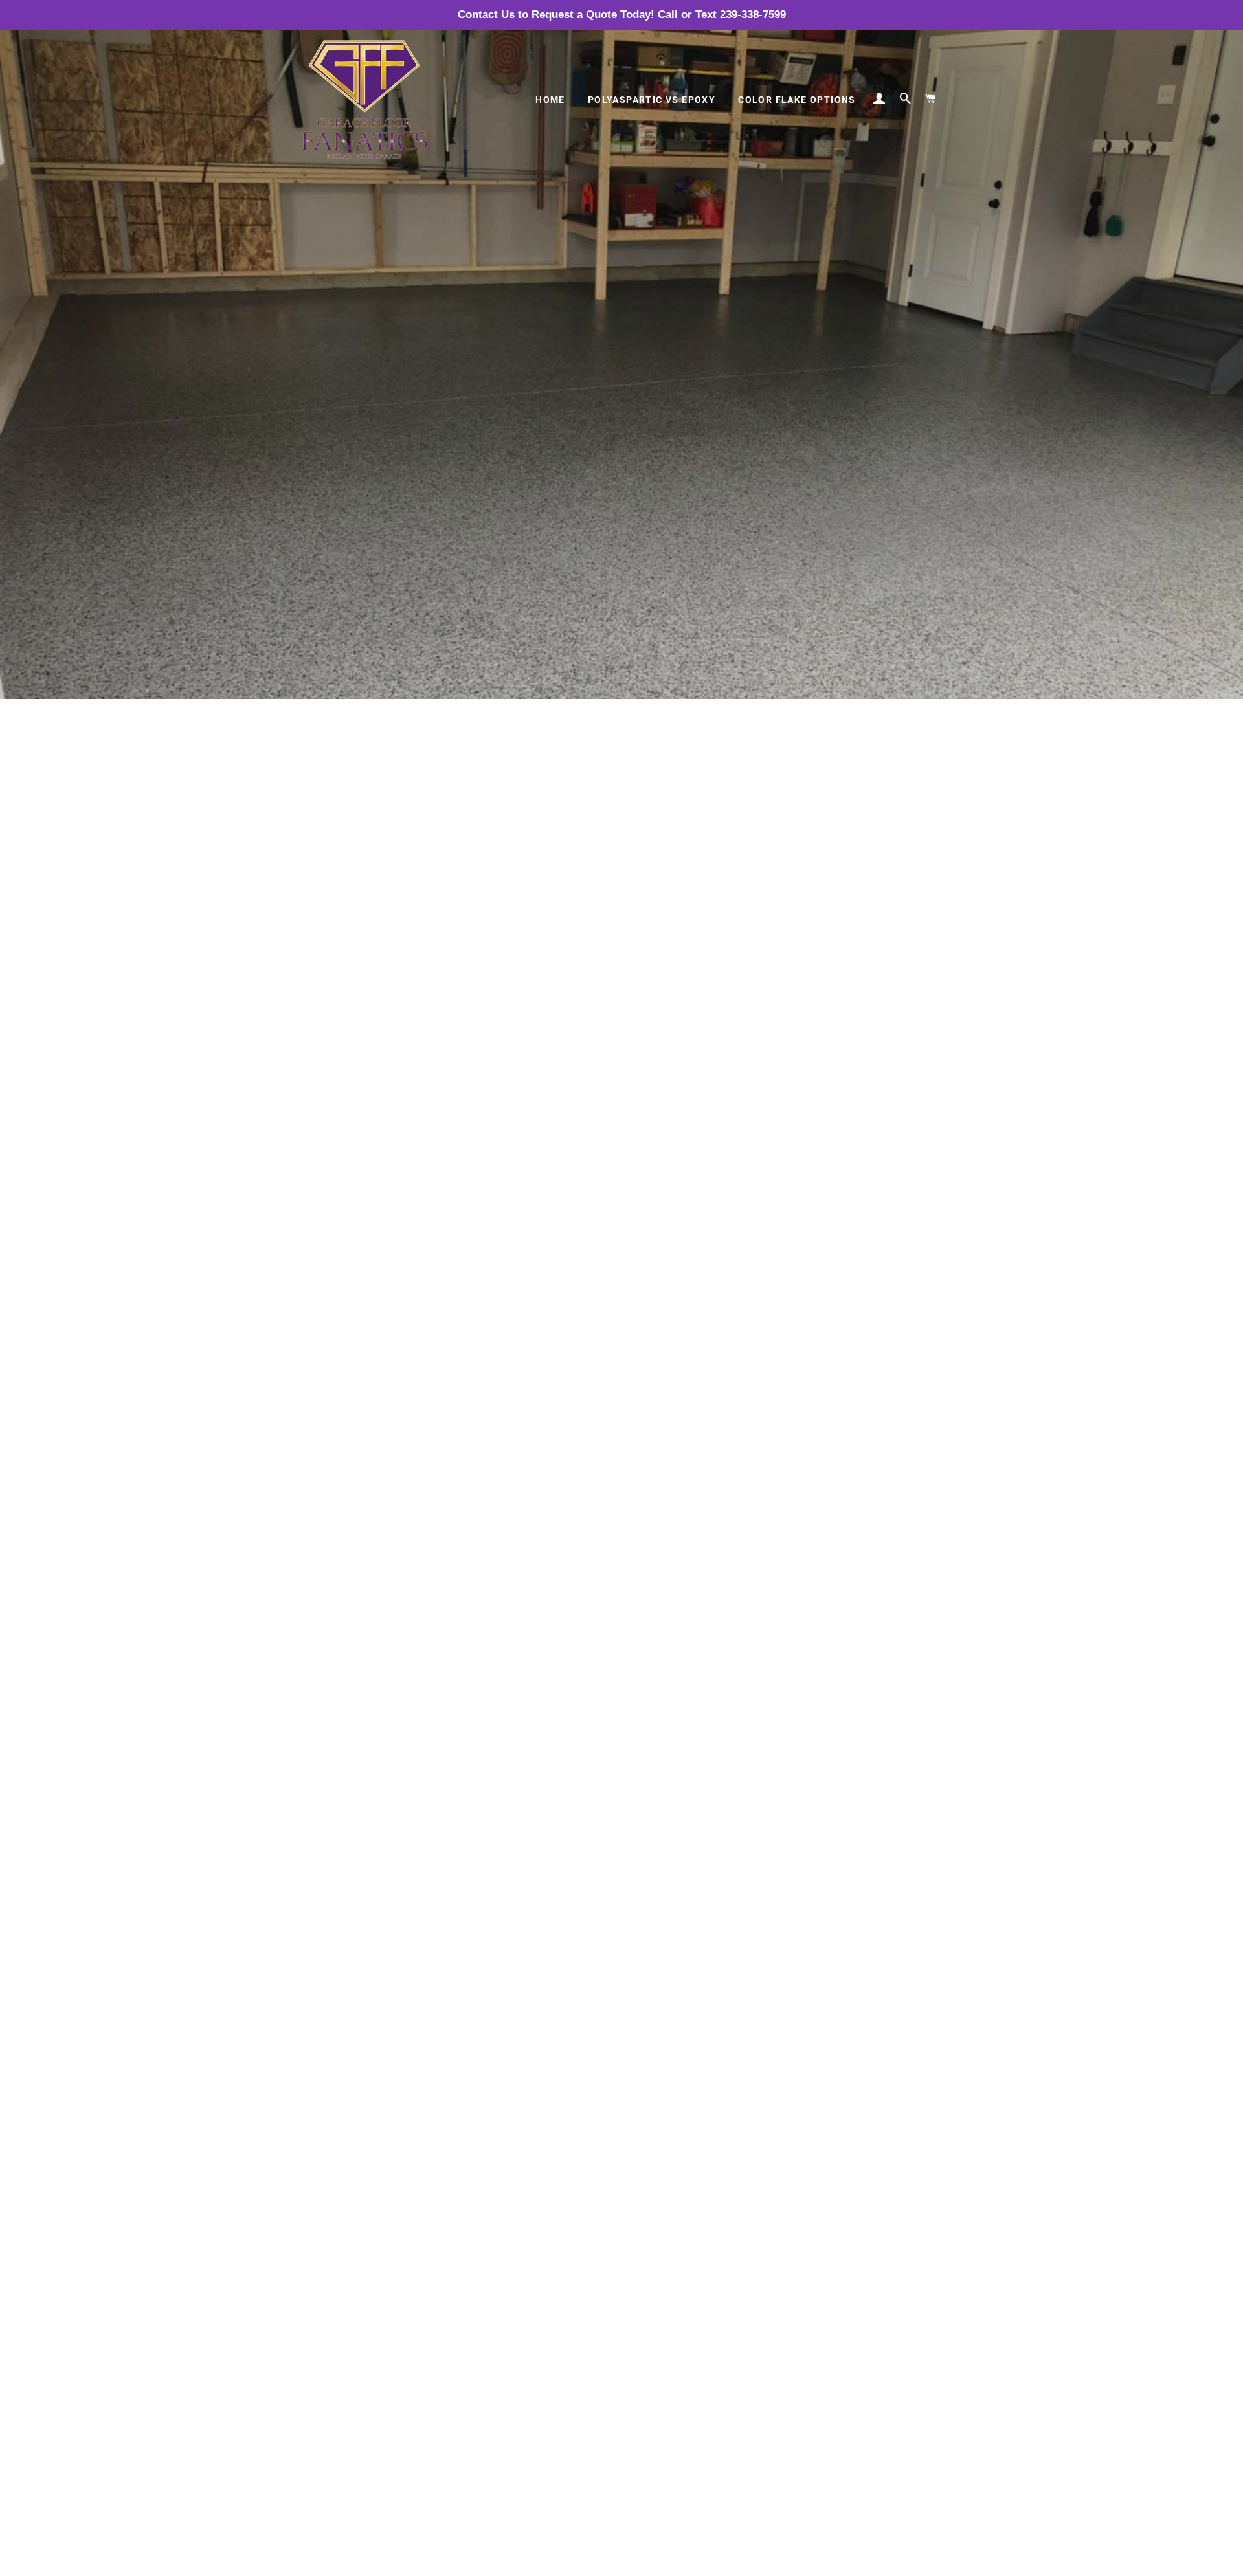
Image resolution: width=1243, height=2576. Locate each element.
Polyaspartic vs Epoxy (652, 100)
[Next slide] (930, 2560)
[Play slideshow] (899, 2560)
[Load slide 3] (634, 2559)
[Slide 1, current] (609, 2559)
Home (550, 100)
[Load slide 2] (621, 2559)
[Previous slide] (309, 2560)
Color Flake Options (797, 100)
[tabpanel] (621, 350)
